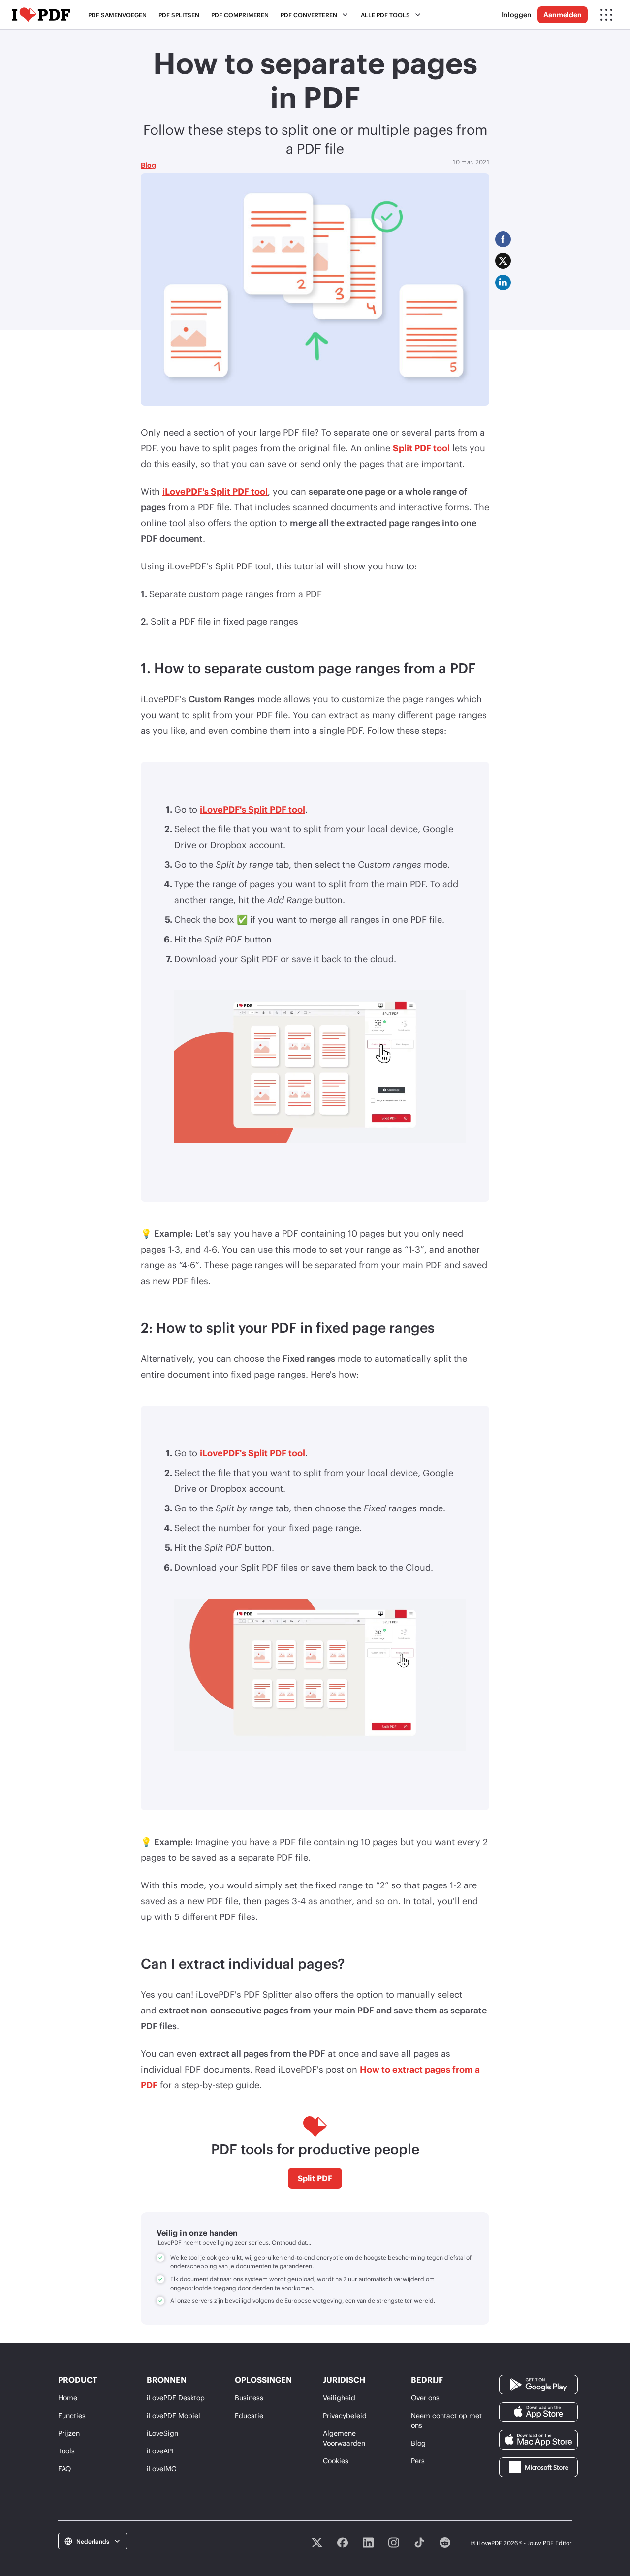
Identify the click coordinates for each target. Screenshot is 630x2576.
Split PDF (315, 2178)
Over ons (425, 2398)
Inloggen (517, 15)
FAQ (64, 2468)
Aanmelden (563, 15)
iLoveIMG (162, 2468)
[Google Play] (538, 2383)
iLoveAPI (160, 2451)
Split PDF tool (421, 448)
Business (249, 2398)
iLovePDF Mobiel (173, 2415)
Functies (72, 2415)
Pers (418, 2461)
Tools (66, 2451)
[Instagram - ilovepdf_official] (394, 2543)
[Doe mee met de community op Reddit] (445, 2543)
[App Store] (538, 2411)
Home (68, 2398)
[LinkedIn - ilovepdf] (368, 2543)
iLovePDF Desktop (176, 2398)
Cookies (336, 2461)
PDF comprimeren (240, 15)
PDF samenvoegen (117, 15)
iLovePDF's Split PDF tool (215, 491)
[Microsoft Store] (538, 2466)
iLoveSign (162, 2433)
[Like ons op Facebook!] (343, 2543)
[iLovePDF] (41, 15)
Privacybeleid (345, 2415)
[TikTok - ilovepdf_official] (419, 2543)
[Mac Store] (538, 2438)
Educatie (249, 2415)
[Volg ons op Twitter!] (317, 2543)
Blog (148, 165)
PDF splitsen (179, 15)
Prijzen (69, 2433)
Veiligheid (339, 2398)
